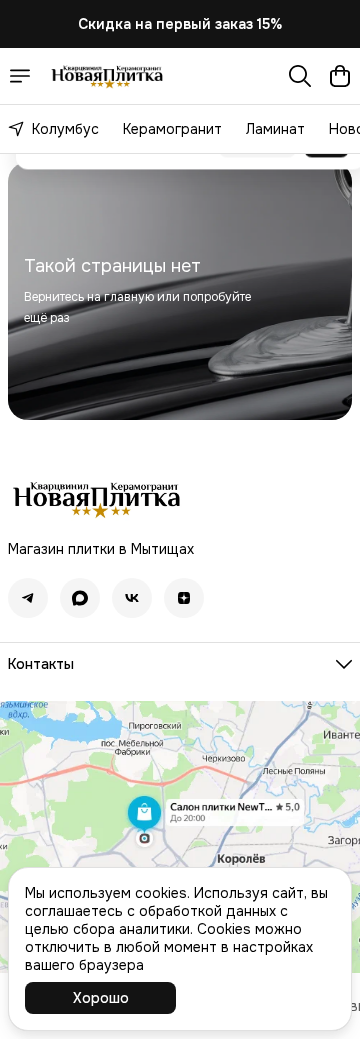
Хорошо (101, 998)
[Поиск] (300, 76)
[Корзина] (340, 76)
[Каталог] (20, 76)
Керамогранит (172, 129)
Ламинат (275, 129)
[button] (28, 598)
